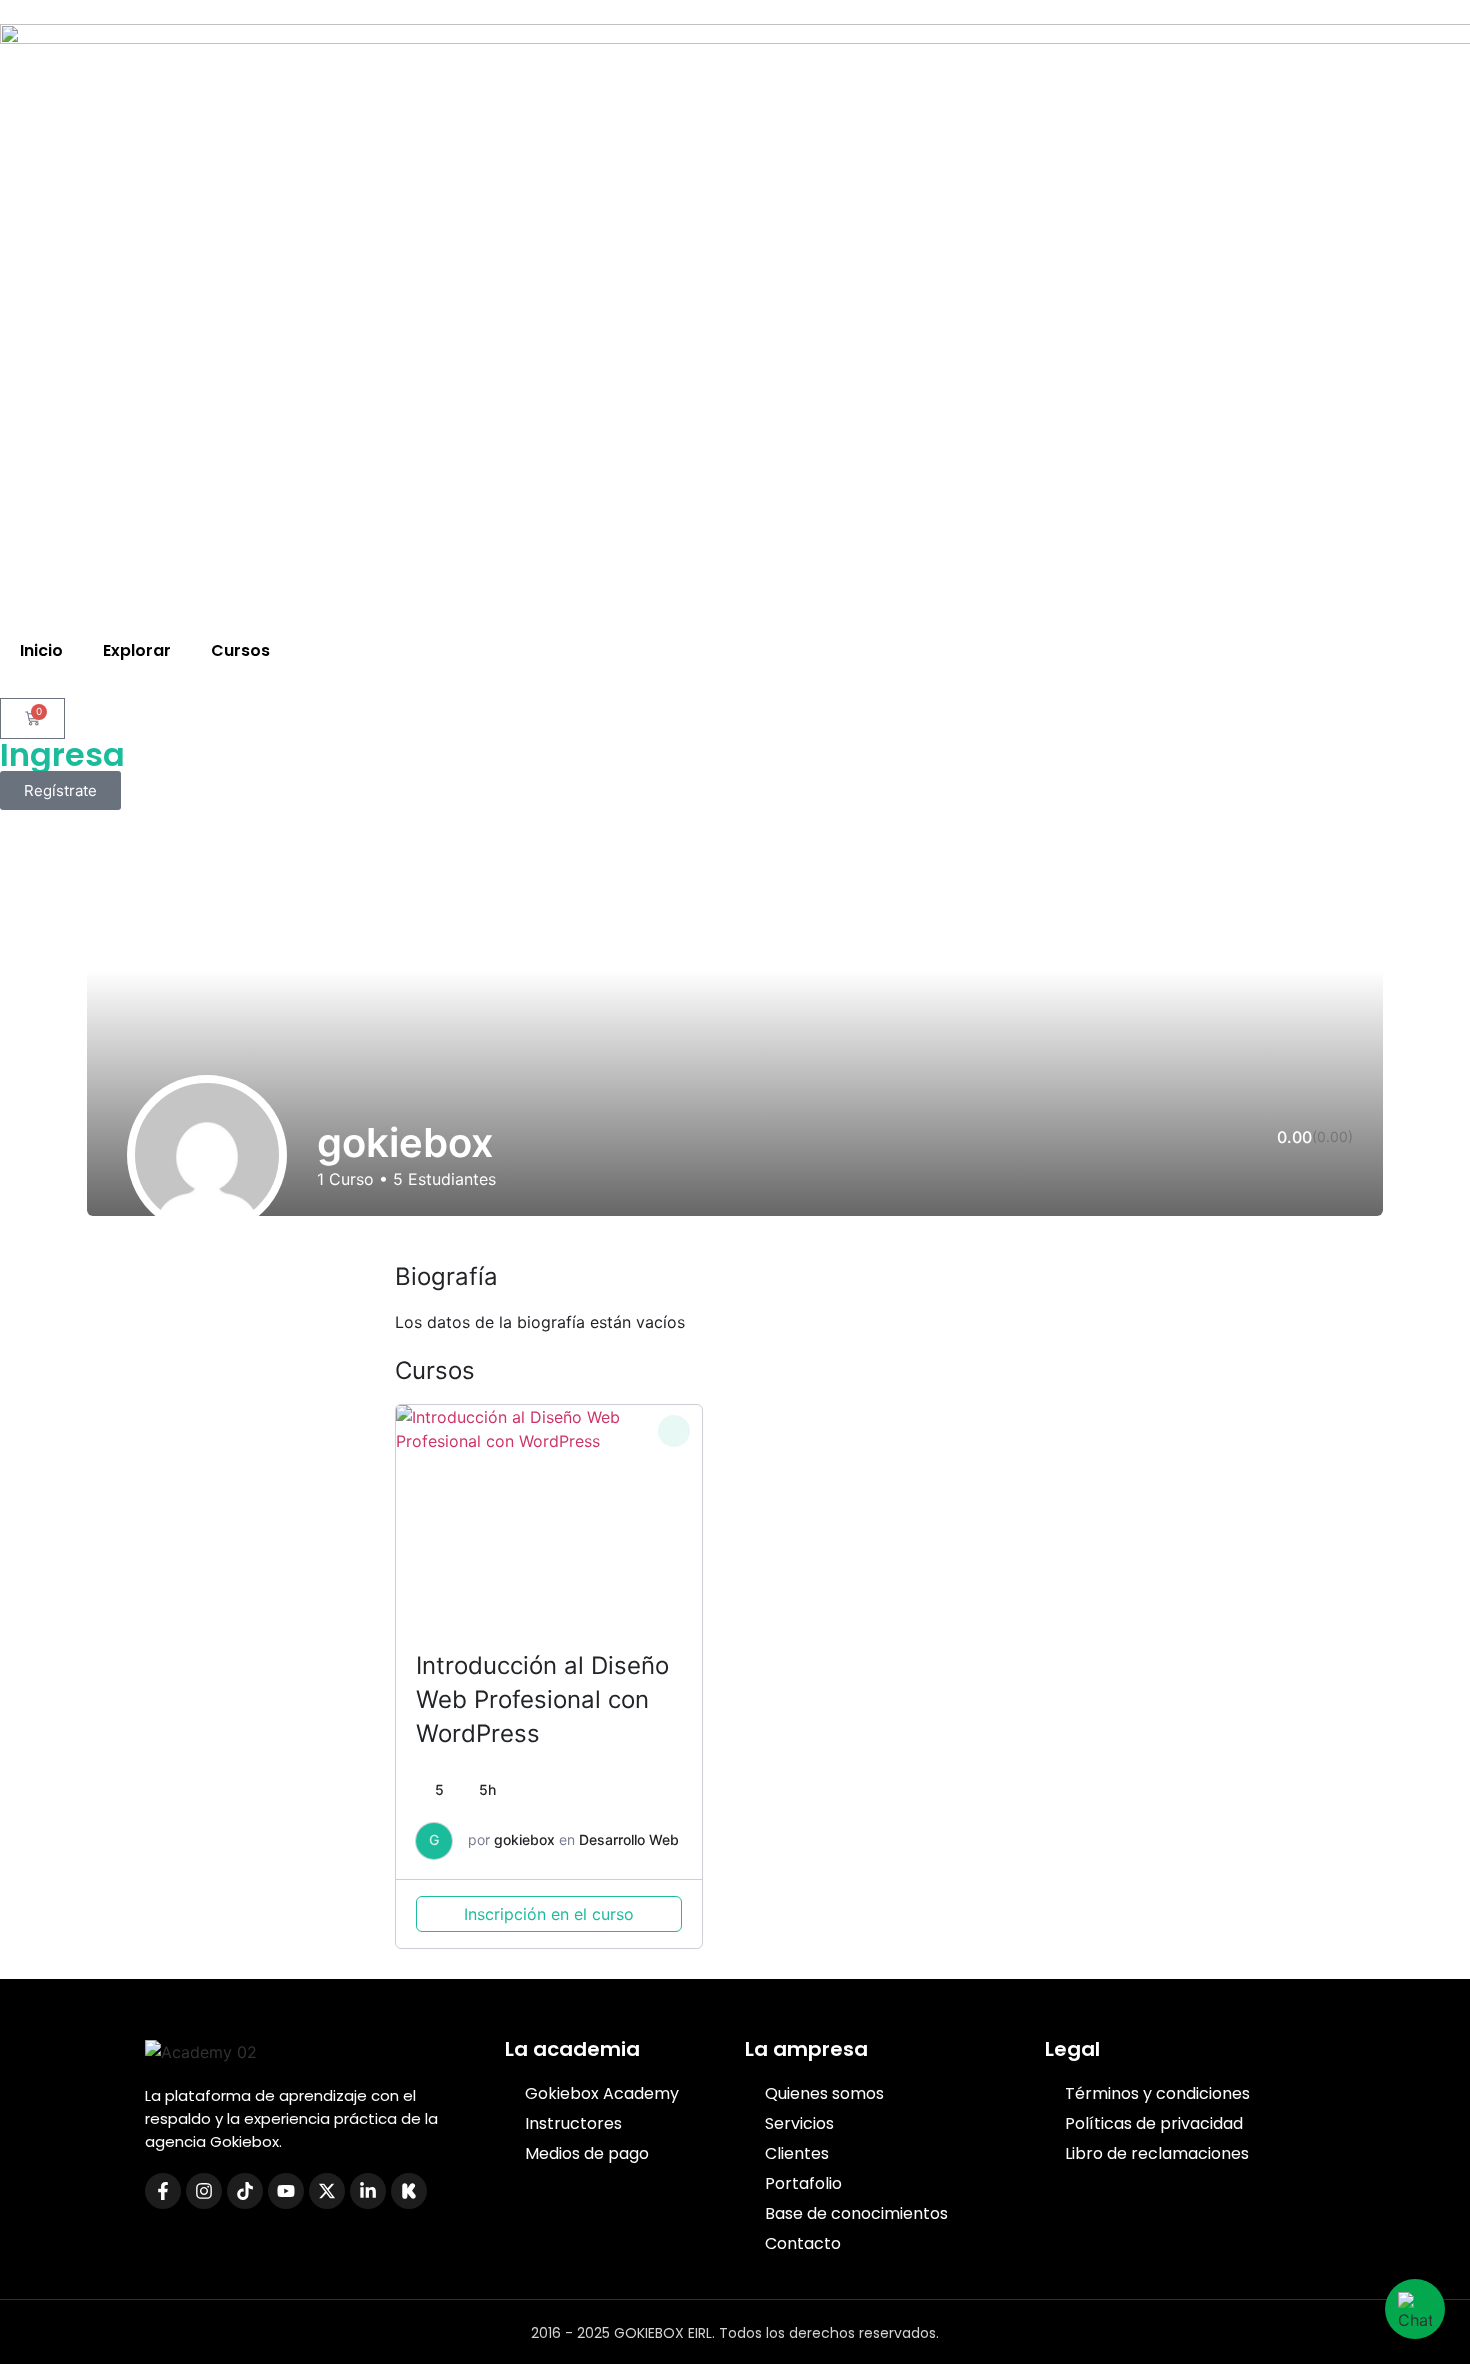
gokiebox (524, 1839)
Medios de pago (587, 2153)
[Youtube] (286, 2191)
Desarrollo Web (629, 1839)
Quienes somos (824, 2093)
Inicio (41, 650)
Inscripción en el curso (549, 1914)
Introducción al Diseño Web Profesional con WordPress (542, 1699)
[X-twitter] (327, 2191)
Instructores (573, 2123)
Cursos (240, 650)
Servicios (799, 2123)
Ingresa (62, 754)
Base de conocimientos (856, 2213)
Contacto (803, 2243)
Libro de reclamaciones (1157, 2153)
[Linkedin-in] (368, 2191)
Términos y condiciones (1157, 2093)
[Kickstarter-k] (409, 2191)
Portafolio (803, 2183)
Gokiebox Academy (602, 2093)
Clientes (797, 2153)
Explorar (137, 650)
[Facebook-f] (163, 2191)
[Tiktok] (245, 2191)
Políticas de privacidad (1154, 2123)
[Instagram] (204, 2191)
